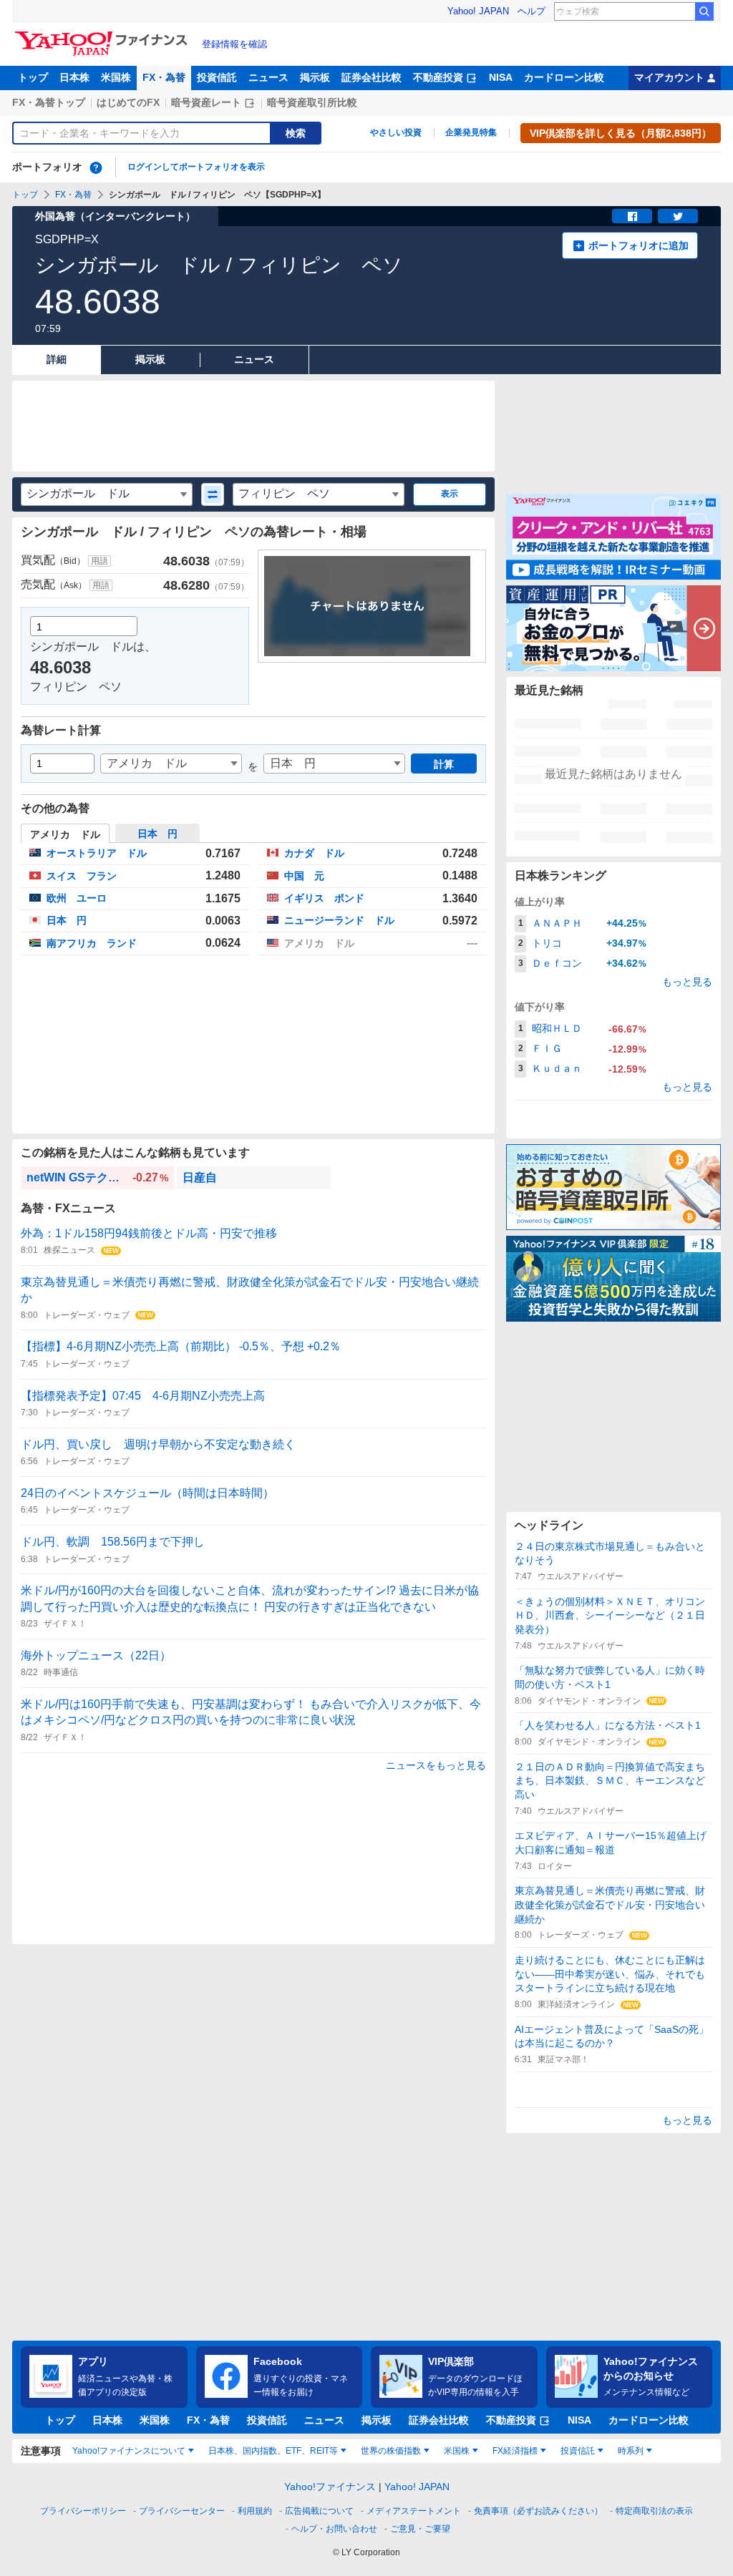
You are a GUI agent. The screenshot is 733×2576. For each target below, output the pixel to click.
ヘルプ (531, 11)
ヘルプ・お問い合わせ (334, 2529)
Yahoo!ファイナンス (330, 2487)
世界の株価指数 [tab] (391, 2451)
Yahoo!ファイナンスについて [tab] (129, 2451)
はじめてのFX (128, 102)
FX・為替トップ (49, 102)
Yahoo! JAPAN (478, 11)
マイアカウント (669, 77)
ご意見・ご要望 (420, 2529)
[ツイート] (678, 216)
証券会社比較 (372, 77)
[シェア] (632, 216)
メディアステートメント (414, 2511)
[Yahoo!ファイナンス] (103, 35)
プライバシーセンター (182, 2511)
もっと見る (687, 982)
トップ (33, 77)
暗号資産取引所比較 (312, 102)
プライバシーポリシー (83, 2511)
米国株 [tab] (457, 2451)
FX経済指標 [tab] (515, 2451)
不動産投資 (438, 77)
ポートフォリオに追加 (639, 245)
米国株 (116, 77)
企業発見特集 (471, 132)
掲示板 (315, 77)
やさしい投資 (396, 132)
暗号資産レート (206, 102)
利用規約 (255, 2511)
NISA (501, 77)
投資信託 (217, 77)
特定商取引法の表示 (654, 2511)
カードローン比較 (564, 77)
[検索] (704, 11)
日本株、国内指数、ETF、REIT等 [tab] (273, 2451)
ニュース (268, 77)
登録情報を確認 (234, 44)
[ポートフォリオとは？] (96, 167)
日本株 (74, 77)
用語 (99, 561)
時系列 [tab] (631, 2451)
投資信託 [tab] (578, 2451)
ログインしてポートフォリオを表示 (196, 167)
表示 (450, 494)
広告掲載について (319, 2511)
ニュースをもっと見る (436, 1765)
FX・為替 (164, 77)
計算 (444, 764)
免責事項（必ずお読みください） (538, 2511)
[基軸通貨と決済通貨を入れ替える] (213, 494)
